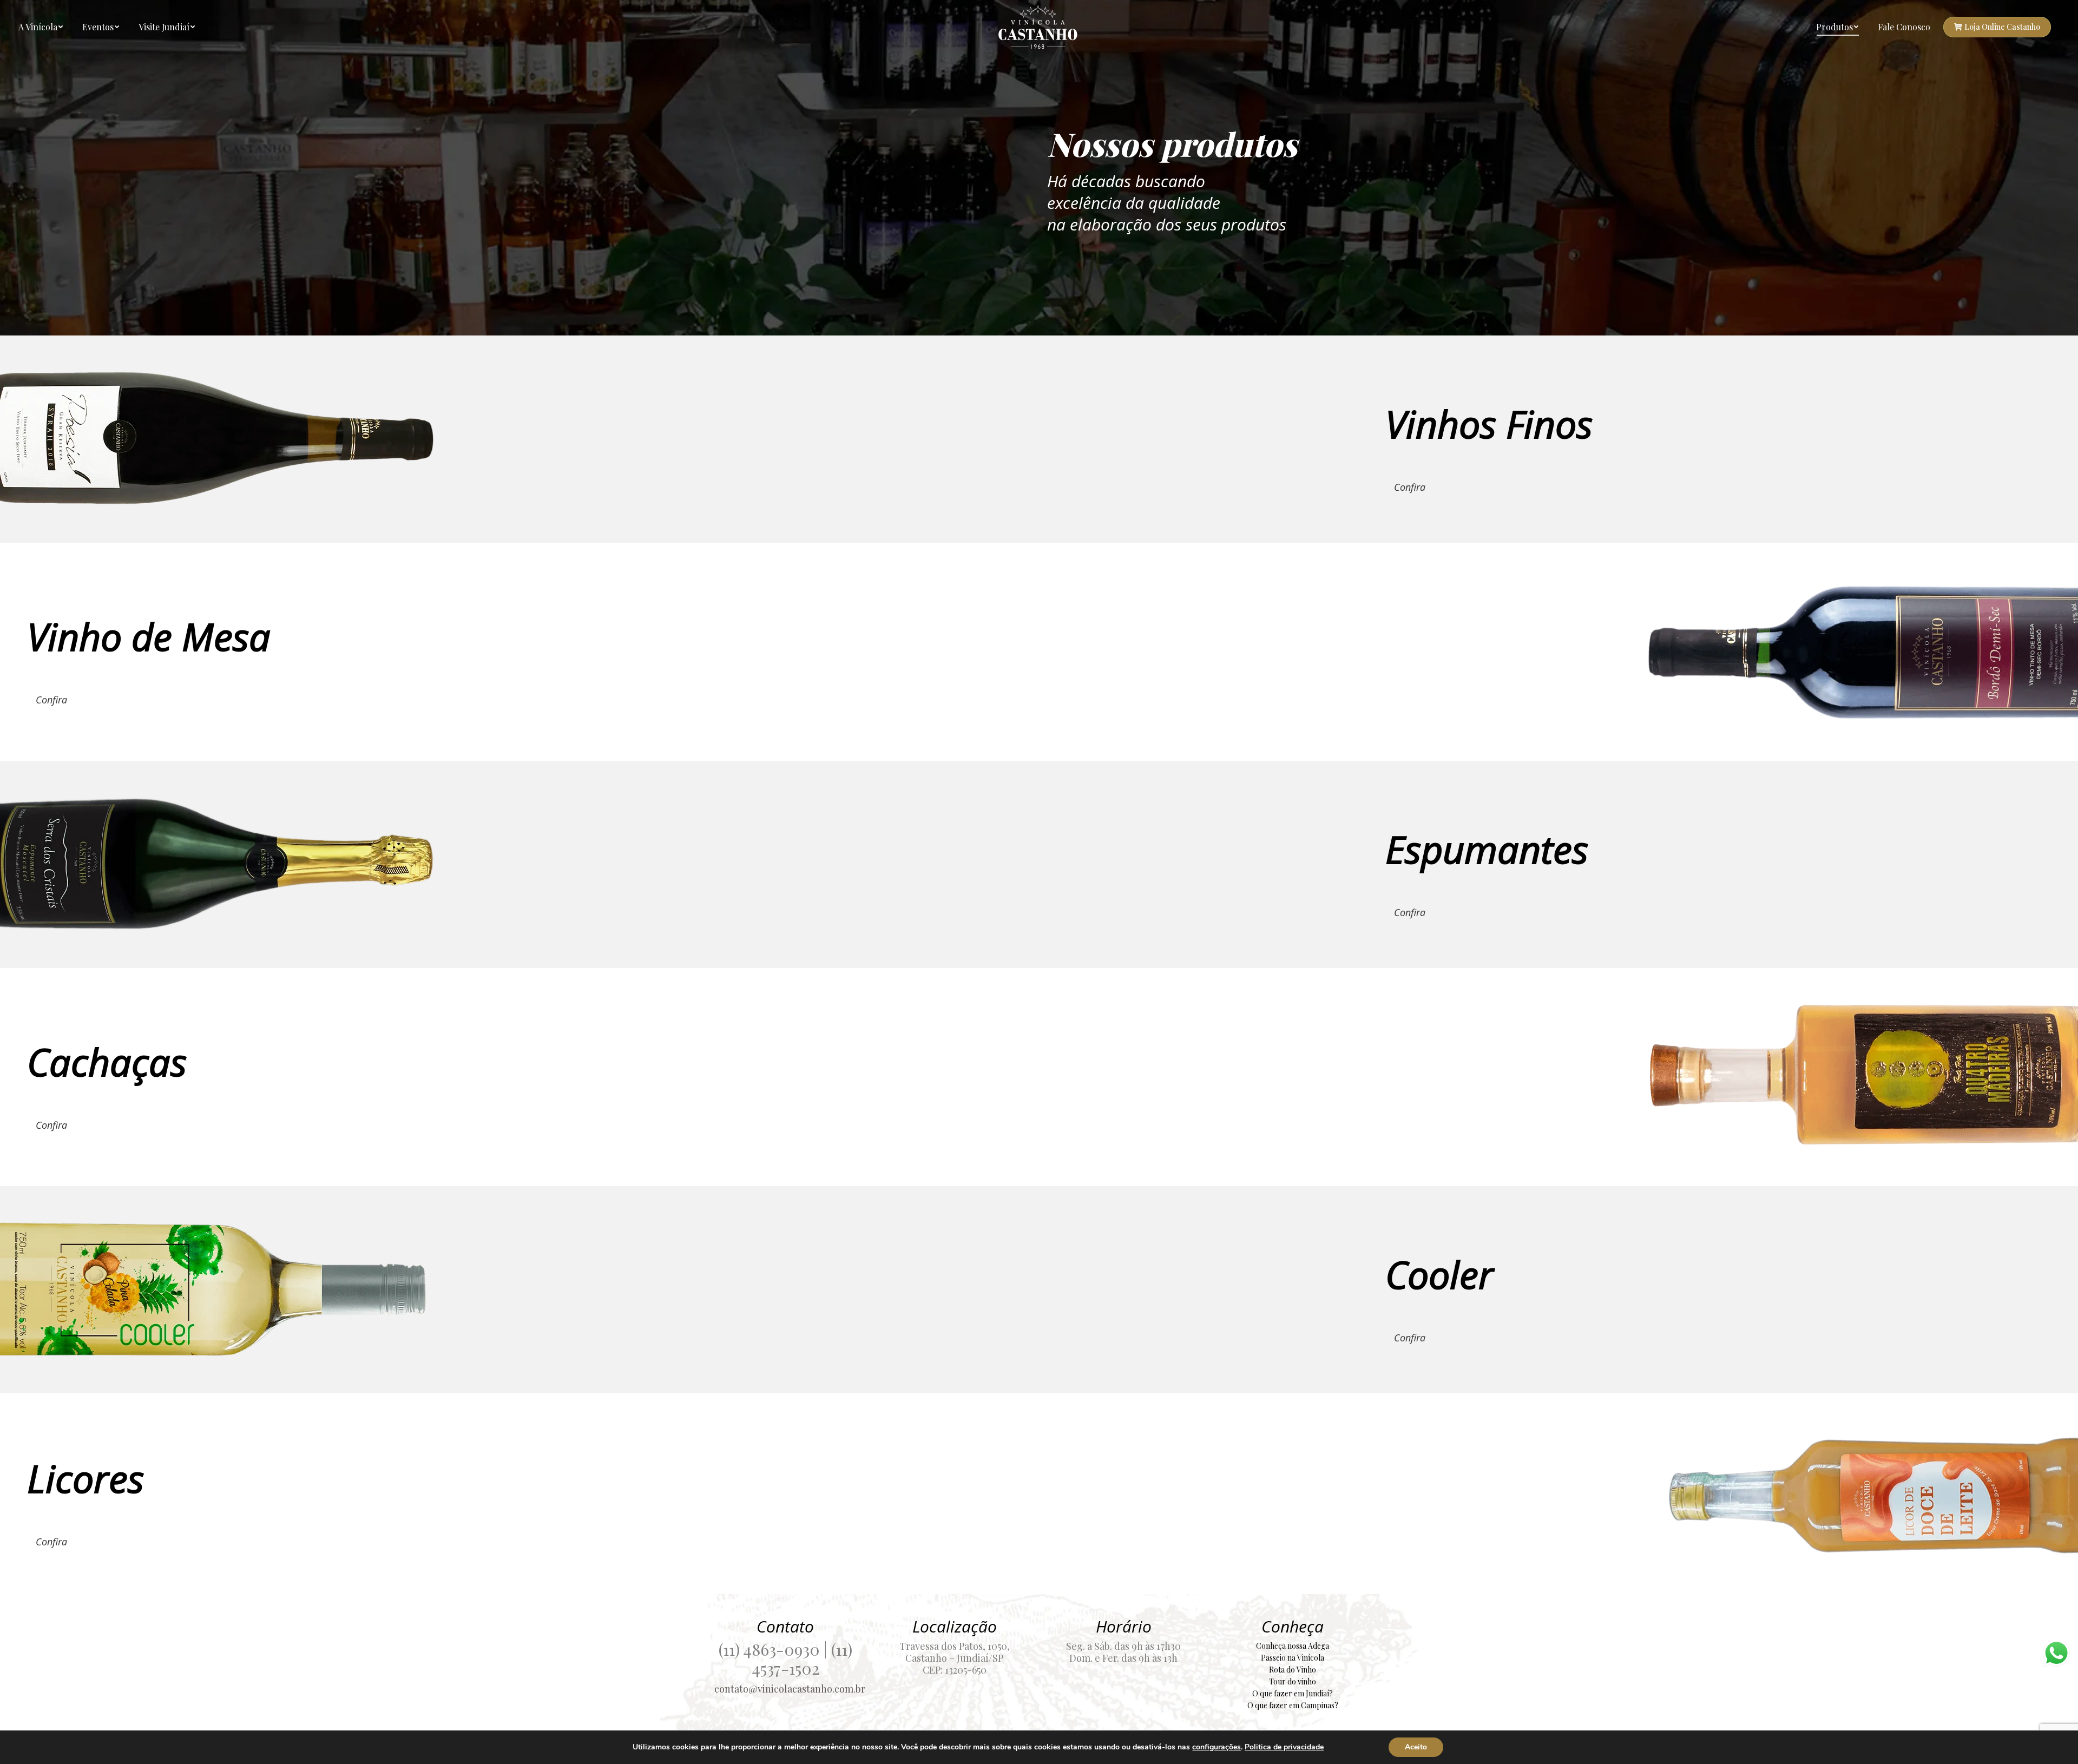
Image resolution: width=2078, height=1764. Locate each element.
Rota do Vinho (1293, 1670)
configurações (1216, 1747)
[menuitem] (41, 27)
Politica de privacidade (1284, 1747)
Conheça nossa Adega (1293, 1646)
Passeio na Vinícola (1293, 1658)
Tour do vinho (1293, 1681)
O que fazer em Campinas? (1293, 1705)
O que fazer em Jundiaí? (1293, 1693)
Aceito (1416, 1747)
